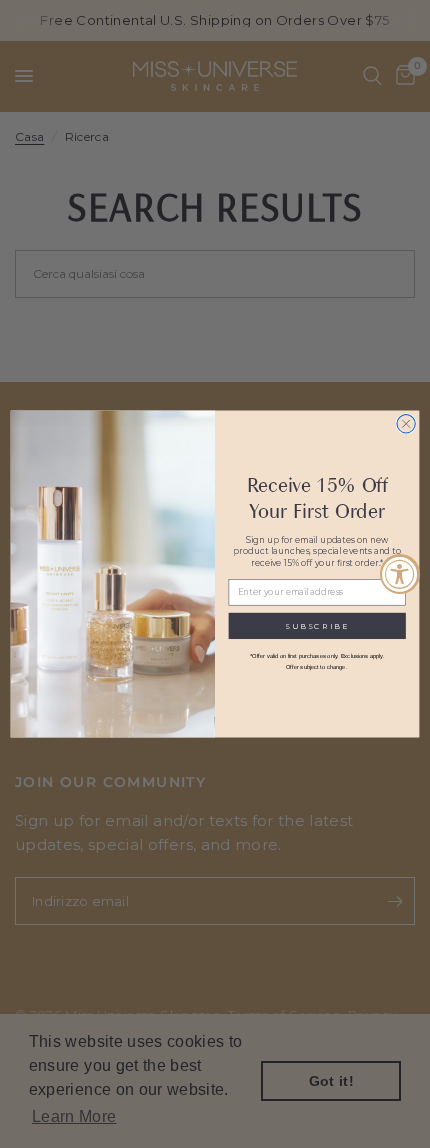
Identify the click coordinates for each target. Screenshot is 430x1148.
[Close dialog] (406, 424)
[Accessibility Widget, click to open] (400, 574)
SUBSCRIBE (317, 625)
